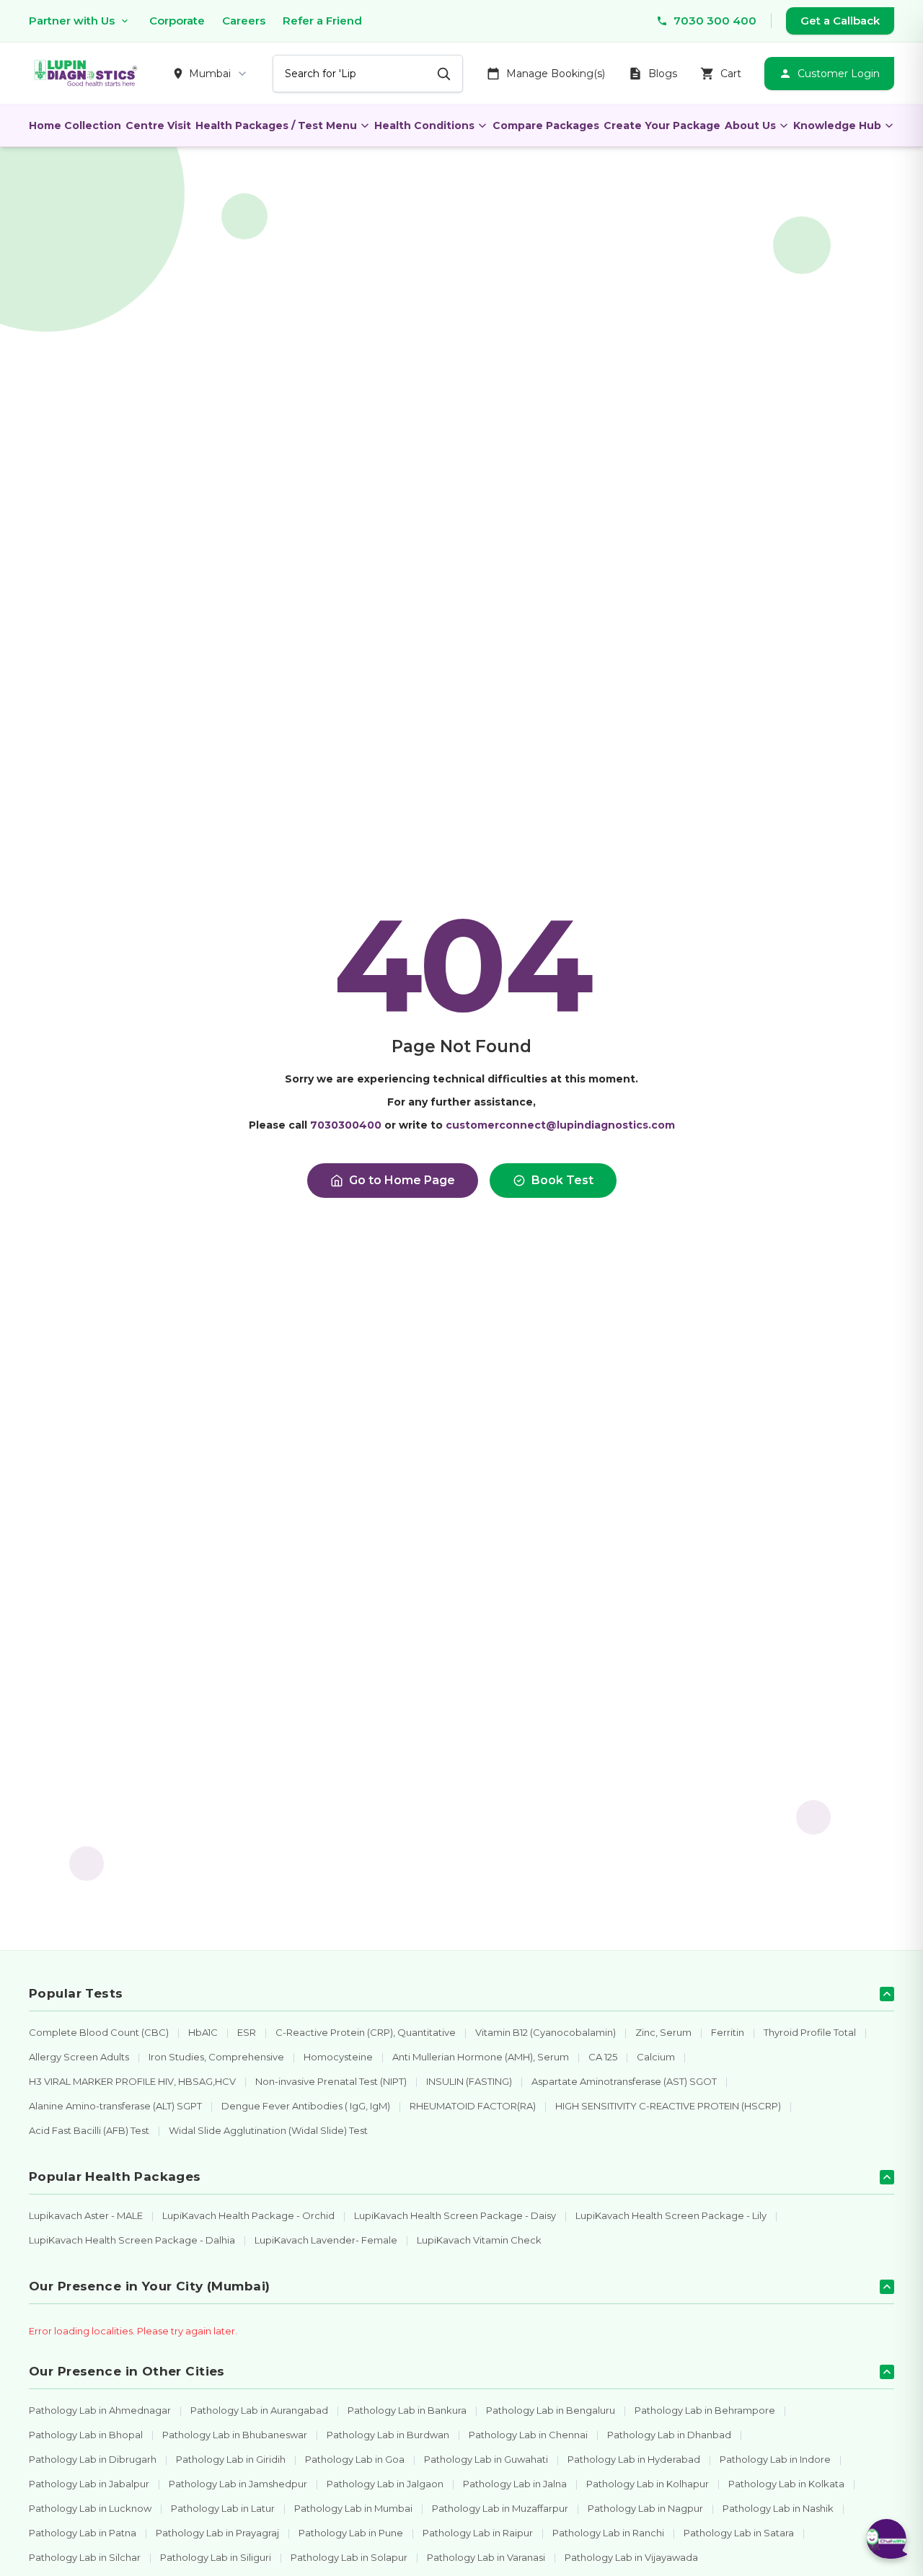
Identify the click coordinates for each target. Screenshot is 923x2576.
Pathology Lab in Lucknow (90, 2508)
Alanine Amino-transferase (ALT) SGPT (115, 2106)
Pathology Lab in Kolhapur (648, 2484)
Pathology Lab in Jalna (515, 2484)
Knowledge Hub (837, 125)
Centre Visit (158, 125)
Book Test (562, 1180)
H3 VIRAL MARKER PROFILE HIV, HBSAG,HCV (132, 2081)
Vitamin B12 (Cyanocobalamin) (546, 2032)
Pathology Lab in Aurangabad (259, 2410)
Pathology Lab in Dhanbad (669, 2435)
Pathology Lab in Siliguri (216, 2557)
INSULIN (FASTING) (469, 2081)
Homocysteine (338, 2057)
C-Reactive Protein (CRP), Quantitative (366, 2032)
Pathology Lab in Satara (739, 2533)
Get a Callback (840, 21)
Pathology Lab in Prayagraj (217, 2533)
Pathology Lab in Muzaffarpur (500, 2508)
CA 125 (603, 2057)
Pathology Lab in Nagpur (645, 2508)
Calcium (656, 2057)
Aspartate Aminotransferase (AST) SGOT (624, 2081)
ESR (247, 2032)
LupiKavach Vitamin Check (479, 2240)
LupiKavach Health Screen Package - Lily (671, 2215)
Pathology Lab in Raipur (478, 2533)
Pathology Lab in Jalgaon (385, 2484)
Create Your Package (662, 125)
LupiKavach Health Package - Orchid (248, 2215)
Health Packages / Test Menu (276, 125)
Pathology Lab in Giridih (231, 2459)
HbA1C (203, 2032)
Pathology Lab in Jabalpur (89, 2484)
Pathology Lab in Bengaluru (551, 2410)
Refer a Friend (322, 21)
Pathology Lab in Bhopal (86, 2435)
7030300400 (346, 1125)
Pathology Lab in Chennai (528, 2435)
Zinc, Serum (663, 2032)
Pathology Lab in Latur (223, 2508)
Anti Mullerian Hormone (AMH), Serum (481, 2057)
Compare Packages (546, 125)
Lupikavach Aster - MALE (86, 2215)
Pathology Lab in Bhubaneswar (235, 2435)
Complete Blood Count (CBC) (99, 2032)
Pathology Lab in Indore (775, 2459)
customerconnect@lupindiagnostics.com (560, 1125)
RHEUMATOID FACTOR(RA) (473, 2106)
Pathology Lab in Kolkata (786, 2484)
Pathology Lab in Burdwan (388, 2435)
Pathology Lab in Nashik (778, 2508)
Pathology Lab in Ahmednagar (100, 2410)
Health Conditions (424, 125)
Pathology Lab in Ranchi (608, 2533)
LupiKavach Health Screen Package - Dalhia (132, 2240)
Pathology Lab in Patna (83, 2533)
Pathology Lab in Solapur (349, 2557)
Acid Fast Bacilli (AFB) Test (89, 2130)
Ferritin (728, 2032)
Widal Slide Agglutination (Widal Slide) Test (268, 2130)
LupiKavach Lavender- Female (326, 2240)
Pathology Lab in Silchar (85, 2557)
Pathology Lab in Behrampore (705, 2410)
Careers (244, 21)
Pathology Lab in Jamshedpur (238, 2484)
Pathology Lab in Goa (355, 2459)
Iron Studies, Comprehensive (216, 2057)
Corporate (177, 21)
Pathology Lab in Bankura (407, 2410)
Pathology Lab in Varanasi (486, 2557)
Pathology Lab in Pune (351, 2533)
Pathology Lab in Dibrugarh (93, 2459)
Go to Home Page (402, 1180)
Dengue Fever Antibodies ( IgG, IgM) (306, 2106)
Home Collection (75, 125)
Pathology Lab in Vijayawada (631, 2557)
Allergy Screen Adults (79, 2057)
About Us (750, 125)
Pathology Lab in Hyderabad (634, 2459)
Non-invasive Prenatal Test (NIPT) (331, 2081)
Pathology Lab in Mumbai (353, 2508)
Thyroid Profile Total (810, 2032)
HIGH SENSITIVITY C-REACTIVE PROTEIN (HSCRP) (668, 2106)
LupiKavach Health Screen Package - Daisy (455, 2215)
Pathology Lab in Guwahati (486, 2459)
